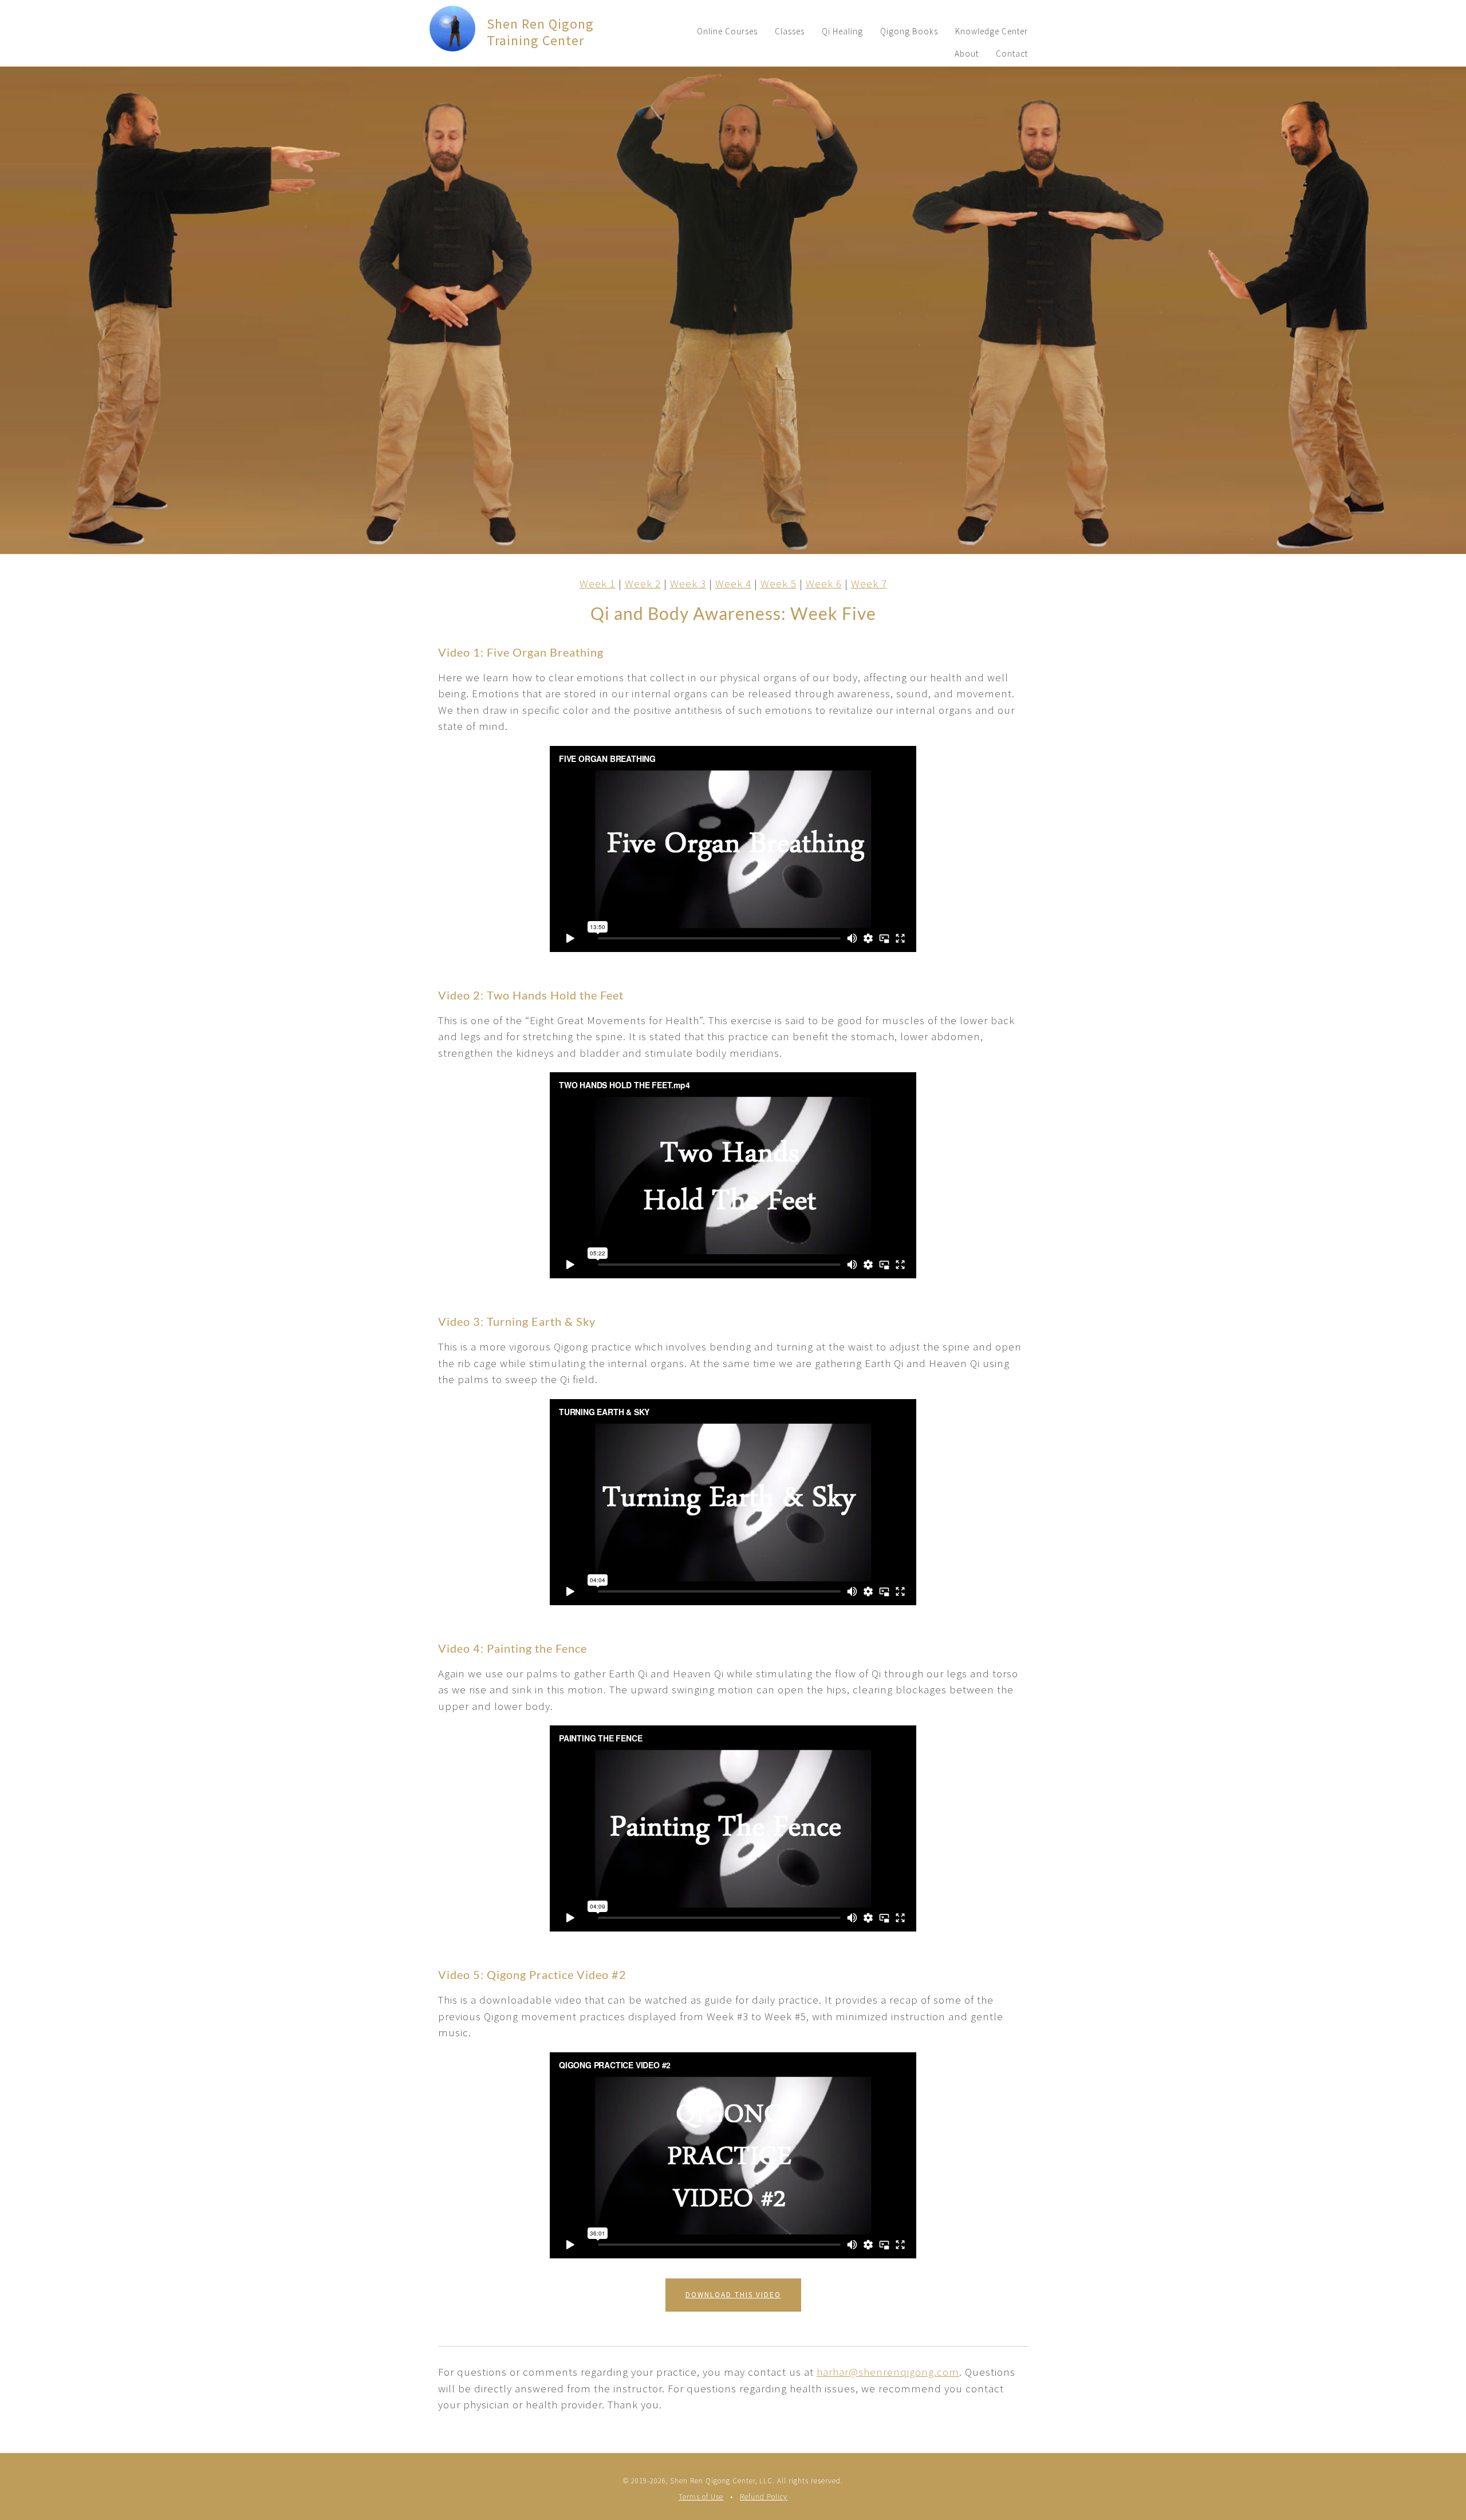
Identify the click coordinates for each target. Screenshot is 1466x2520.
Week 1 (598, 583)
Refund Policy (764, 2497)
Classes (790, 31)
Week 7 (869, 583)
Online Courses (727, 31)
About (967, 54)
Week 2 (643, 583)
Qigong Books (909, 31)
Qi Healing (842, 31)
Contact (1012, 54)
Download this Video (733, 2295)
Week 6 (824, 583)
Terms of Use (701, 2497)
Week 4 (733, 583)
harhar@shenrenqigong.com (888, 2372)
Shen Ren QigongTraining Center (540, 32)
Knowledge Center (992, 31)
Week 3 (688, 583)
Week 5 (779, 583)
